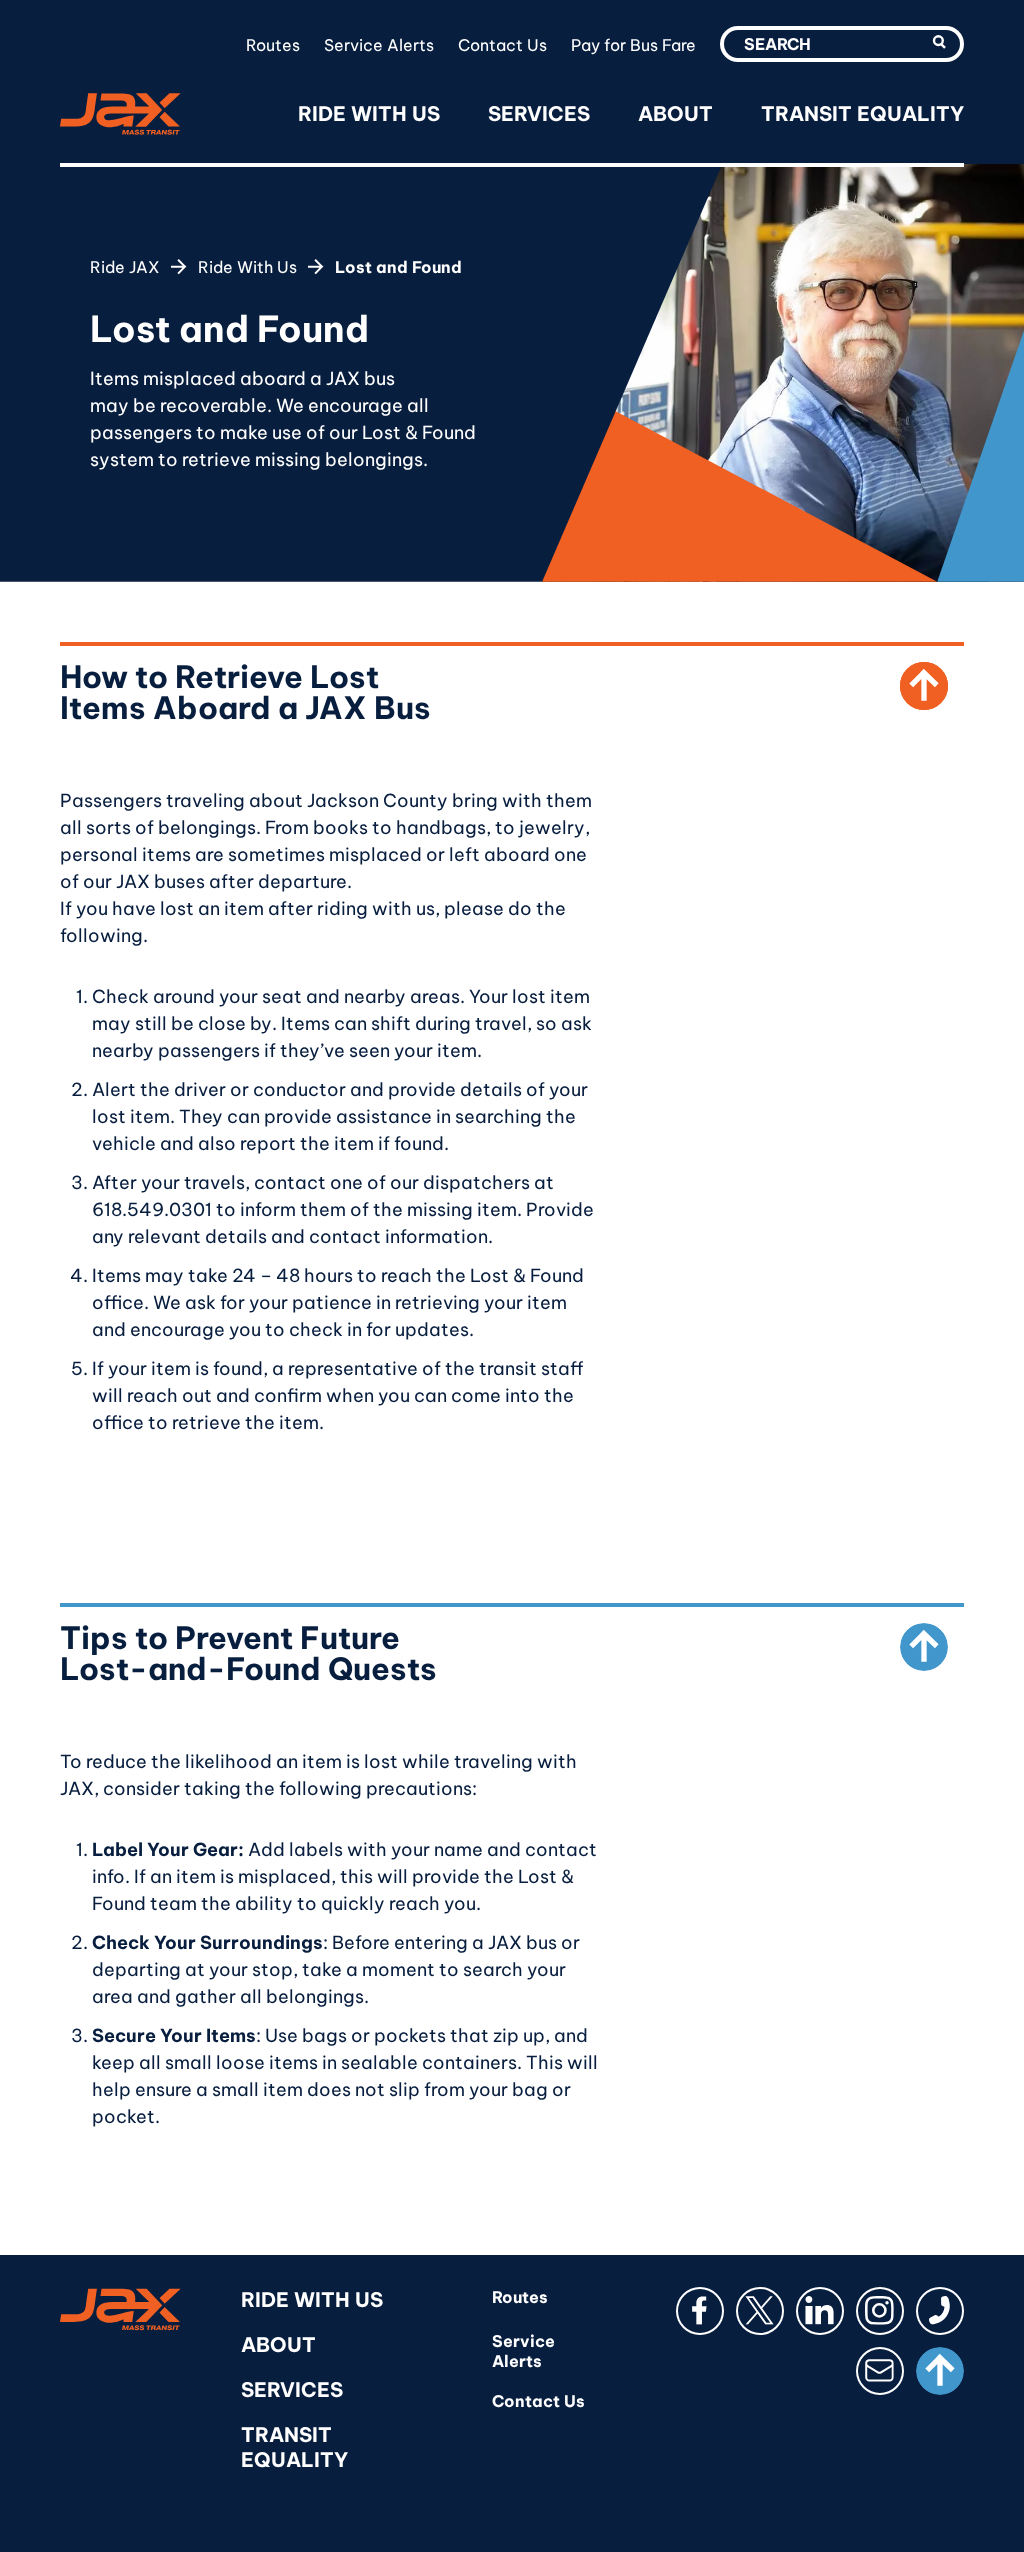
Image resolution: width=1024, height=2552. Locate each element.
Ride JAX (125, 267)
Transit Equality (862, 113)
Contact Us (502, 45)
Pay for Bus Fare (633, 45)
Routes (273, 45)
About (675, 113)
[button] (939, 42)
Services (539, 113)
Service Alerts (379, 45)
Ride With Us (369, 113)
